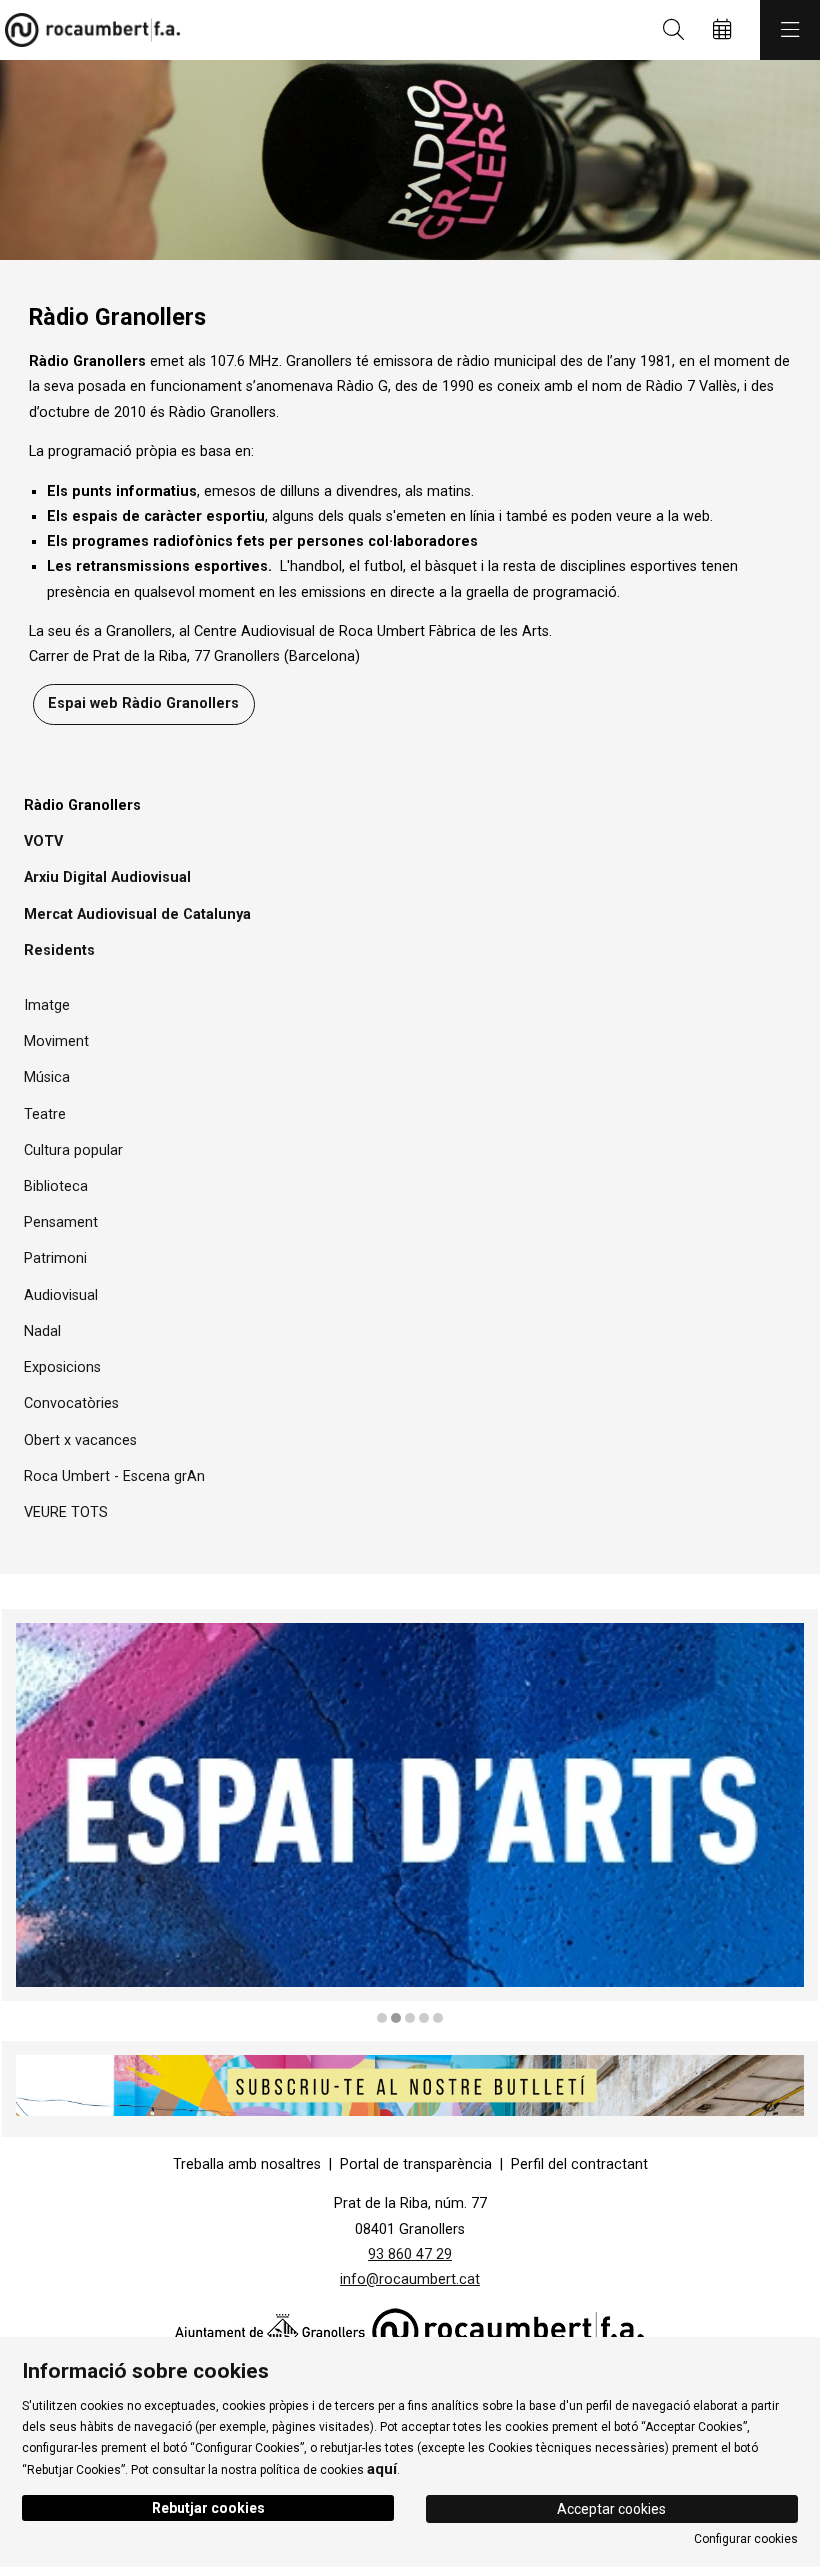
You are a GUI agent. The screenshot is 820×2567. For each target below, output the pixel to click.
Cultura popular (73, 1150)
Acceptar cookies (611, 2509)
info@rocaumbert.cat (410, 2279)
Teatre (45, 1114)
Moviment (56, 1041)
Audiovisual (61, 1295)
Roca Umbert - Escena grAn (114, 1476)
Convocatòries (71, 1403)
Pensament (61, 1222)
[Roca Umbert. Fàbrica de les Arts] (87, 30)
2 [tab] (396, 2018)
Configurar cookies (746, 2539)
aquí (382, 2469)
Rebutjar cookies (208, 2508)
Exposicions (62, 1367)
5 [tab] (438, 2018)
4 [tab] (424, 2018)
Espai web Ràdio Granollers (143, 703)
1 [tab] (382, 2018)
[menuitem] (247, 2164)
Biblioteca (56, 1186)
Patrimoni (55, 1258)
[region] (410, 160)
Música (47, 1077)
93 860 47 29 (410, 2254)
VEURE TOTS (66, 1512)
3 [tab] (410, 2018)
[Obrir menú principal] (790, 30)
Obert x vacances (80, 1440)
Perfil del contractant (579, 2164)
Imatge (47, 1005)
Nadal (42, 1331)
